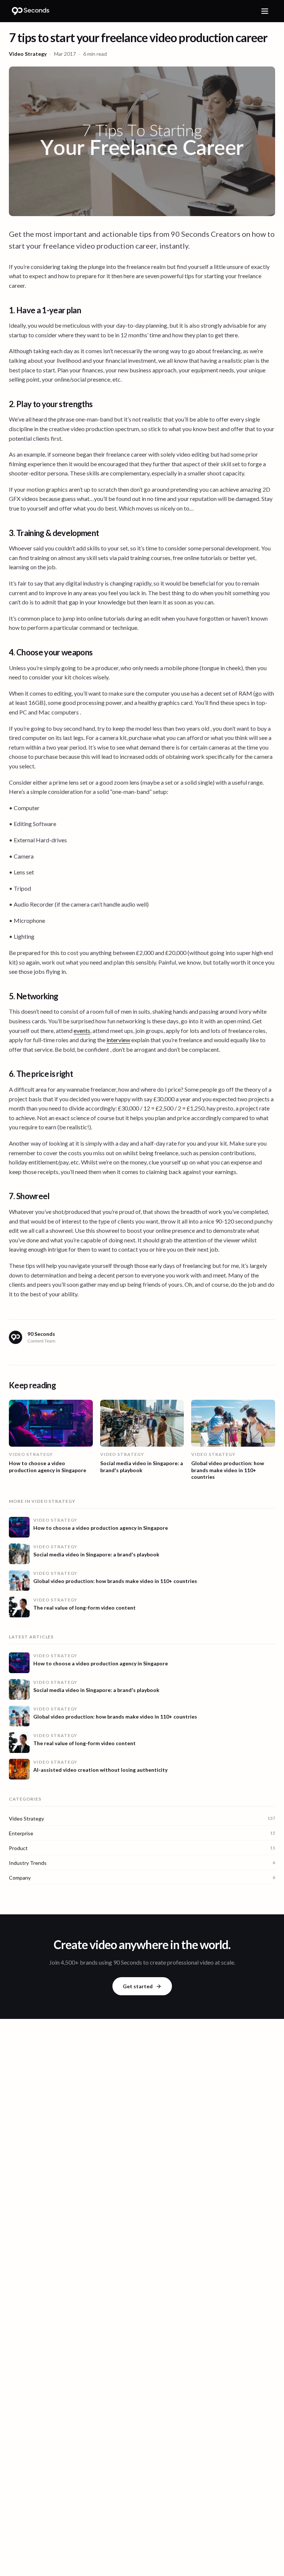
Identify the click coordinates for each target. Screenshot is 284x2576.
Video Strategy (28, 54)
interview (118, 1040)
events (82, 1031)
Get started (138, 1986)
